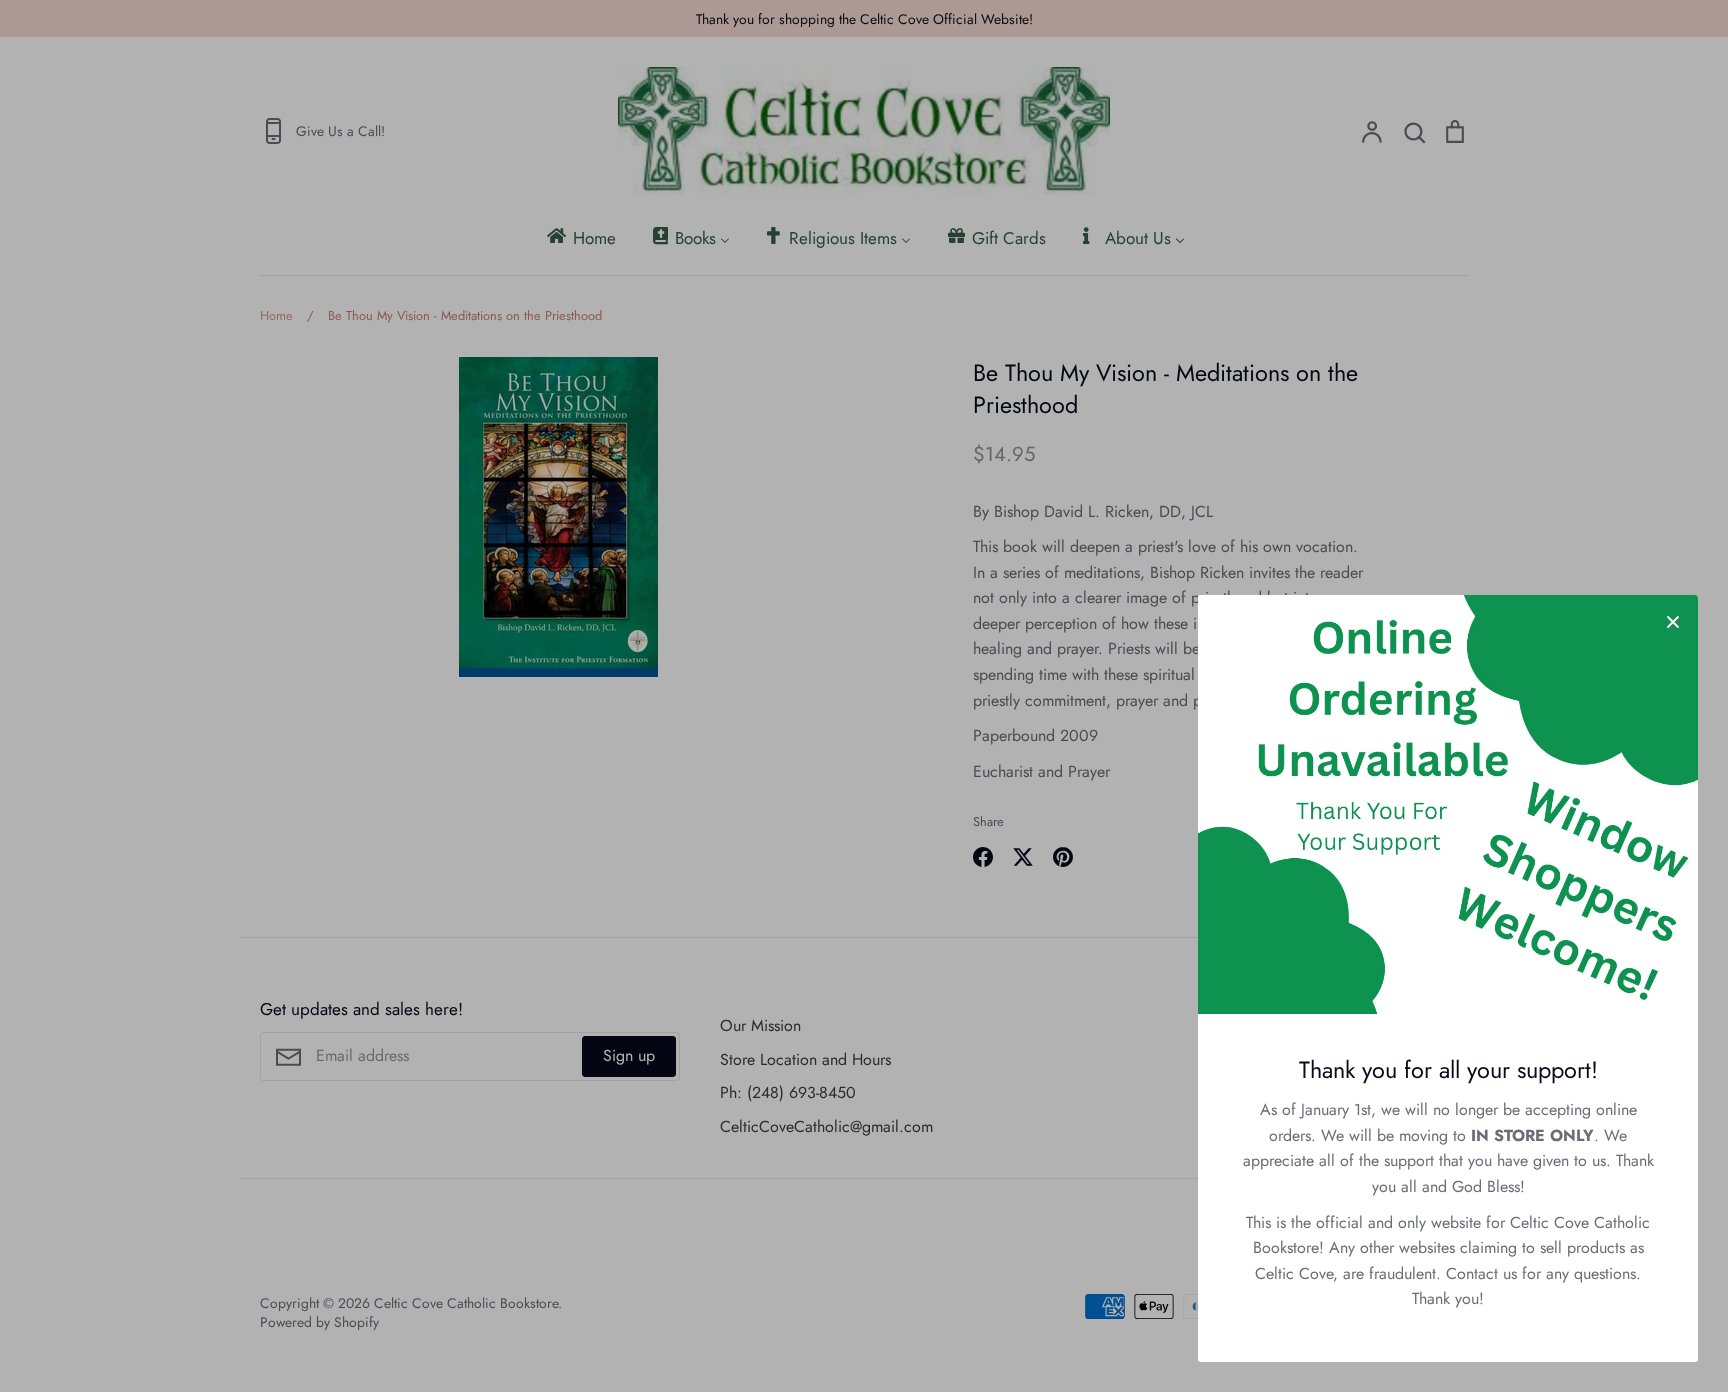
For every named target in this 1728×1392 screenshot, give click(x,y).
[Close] (1673, 620)
